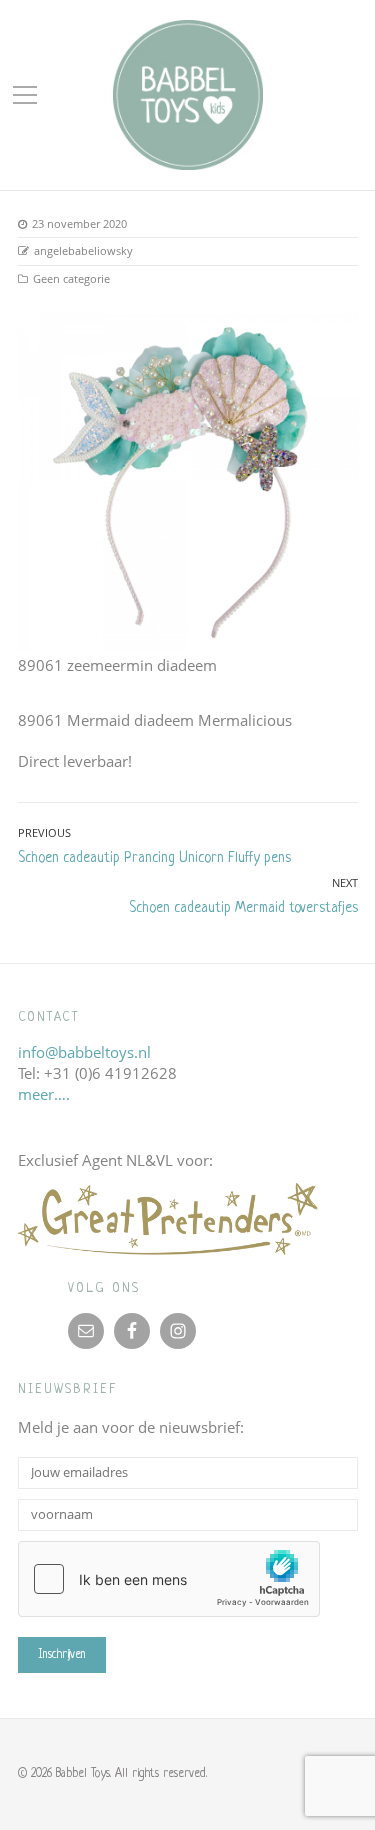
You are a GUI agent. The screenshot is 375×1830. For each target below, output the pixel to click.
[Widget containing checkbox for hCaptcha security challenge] (169, 1579)
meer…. (44, 1094)
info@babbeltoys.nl (84, 1052)
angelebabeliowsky (83, 250)
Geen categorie (71, 278)
